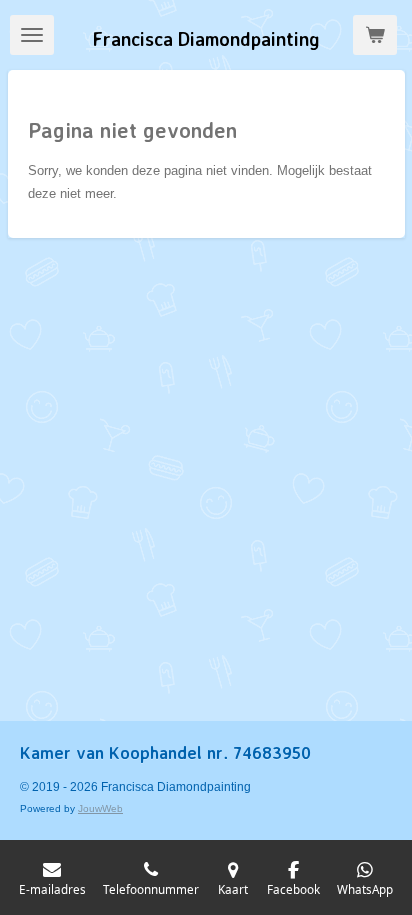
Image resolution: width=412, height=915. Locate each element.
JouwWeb (100, 808)
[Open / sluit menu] (32, 35)
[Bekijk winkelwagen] (375, 35)
